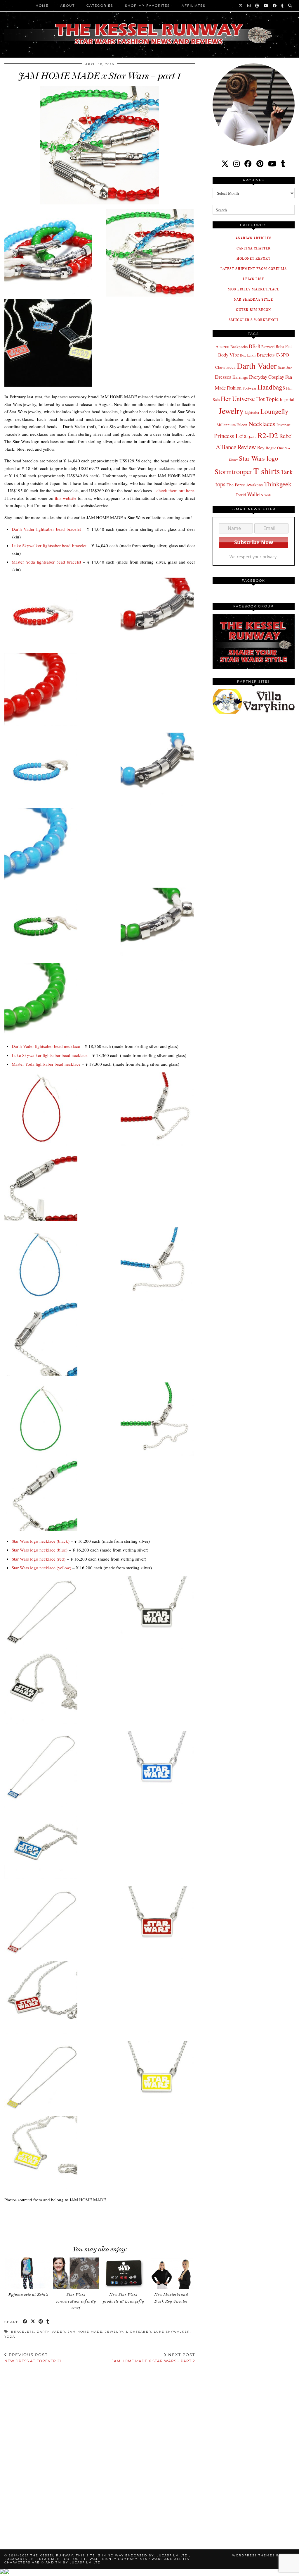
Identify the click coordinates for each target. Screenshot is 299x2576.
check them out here (175, 490)
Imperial (287, 399)
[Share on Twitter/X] (33, 2322)
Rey (261, 447)
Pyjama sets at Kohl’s (28, 2295)
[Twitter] (241, 6)
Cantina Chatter (254, 248)
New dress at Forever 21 (33, 2358)
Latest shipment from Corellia (254, 269)
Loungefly (274, 411)
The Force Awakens (245, 485)
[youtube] (272, 164)
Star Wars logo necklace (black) (41, 1541)
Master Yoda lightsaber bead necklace (46, 1064)
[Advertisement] (105, 2221)
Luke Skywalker (172, 2332)
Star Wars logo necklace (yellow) (41, 1568)
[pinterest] (260, 164)
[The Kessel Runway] (149, 27)
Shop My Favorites (147, 6)
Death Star (285, 367)
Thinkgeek (278, 484)
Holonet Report (253, 258)
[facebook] (248, 164)
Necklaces (262, 423)
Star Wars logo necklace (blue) (40, 1550)
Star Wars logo (258, 458)
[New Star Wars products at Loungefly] (124, 2273)
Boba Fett (284, 346)
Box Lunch (248, 355)
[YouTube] (266, 6)
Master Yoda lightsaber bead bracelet (46, 562)
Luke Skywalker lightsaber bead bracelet (49, 545)
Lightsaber (139, 2332)
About (67, 6)
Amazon (222, 346)
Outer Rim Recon (253, 310)
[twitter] (225, 164)
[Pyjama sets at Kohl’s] (28, 2273)
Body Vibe (228, 355)
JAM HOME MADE (85, 2332)
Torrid (241, 495)
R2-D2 (268, 435)
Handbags (271, 387)
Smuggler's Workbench (253, 320)
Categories (100, 6)
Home (42, 6)
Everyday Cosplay (267, 377)
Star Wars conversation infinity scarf (76, 2301)
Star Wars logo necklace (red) (39, 1559)
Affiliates (194, 6)
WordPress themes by (263, 2555)
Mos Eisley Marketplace (253, 289)
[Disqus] (100, 2452)
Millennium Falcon (232, 425)
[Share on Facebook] (25, 2322)
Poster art (283, 425)
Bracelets (23, 2332)
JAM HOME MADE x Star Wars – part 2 (153, 2358)
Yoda (10, 2337)
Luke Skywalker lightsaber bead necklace (50, 1055)
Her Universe (238, 398)
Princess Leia (230, 436)
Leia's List (253, 279)
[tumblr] (283, 6)
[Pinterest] (257, 6)
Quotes (252, 437)
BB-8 (254, 346)
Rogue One (275, 448)
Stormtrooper (233, 471)
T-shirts (267, 471)
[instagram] (237, 164)
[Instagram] (249, 6)
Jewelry (114, 2332)
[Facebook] (275, 6)
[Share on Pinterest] (41, 2322)
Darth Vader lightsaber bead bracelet (46, 529)
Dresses (223, 377)
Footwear (250, 388)
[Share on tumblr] (48, 2322)
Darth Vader (51, 2332)
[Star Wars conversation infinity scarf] (76, 2273)
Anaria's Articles (254, 238)
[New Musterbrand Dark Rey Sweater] (171, 2273)
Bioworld (268, 347)
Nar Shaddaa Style (253, 299)
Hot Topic (267, 399)
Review (247, 447)
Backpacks (239, 347)
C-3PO (282, 355)
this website (66, 498)
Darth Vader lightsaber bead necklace (46, 1046)
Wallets (255, 494)
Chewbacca (225, 367)
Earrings (240, 377)
